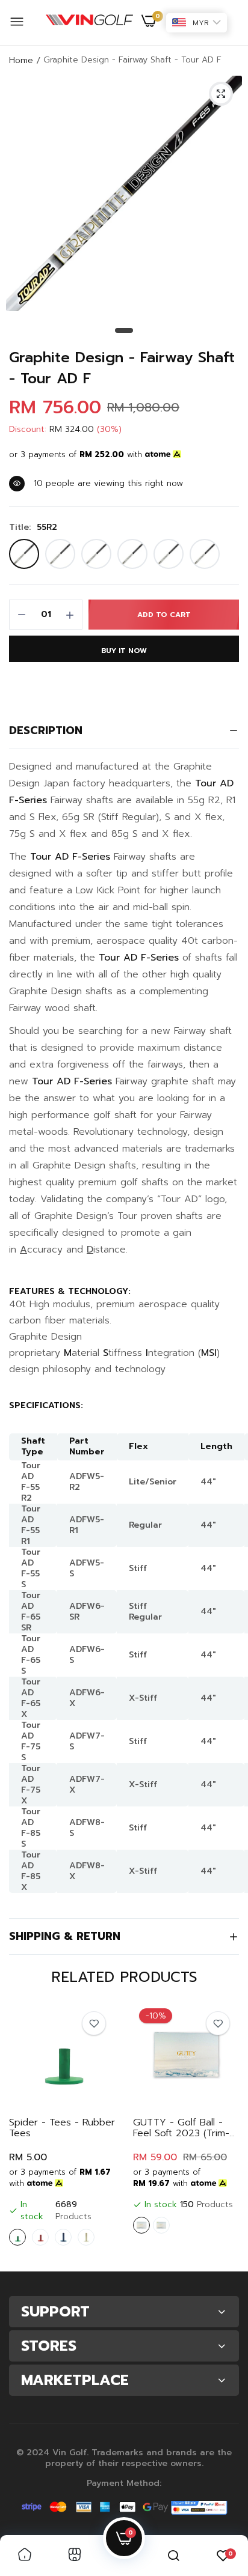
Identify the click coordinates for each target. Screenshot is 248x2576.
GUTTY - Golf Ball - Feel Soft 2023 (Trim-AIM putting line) (181, 2128)
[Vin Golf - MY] (89, 23)
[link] (94, 2023)
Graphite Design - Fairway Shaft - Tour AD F (122, 368)
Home (21, 60)
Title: (33, 527)
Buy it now (124, 651)
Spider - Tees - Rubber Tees (62, 2128)
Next (224, 2132)
